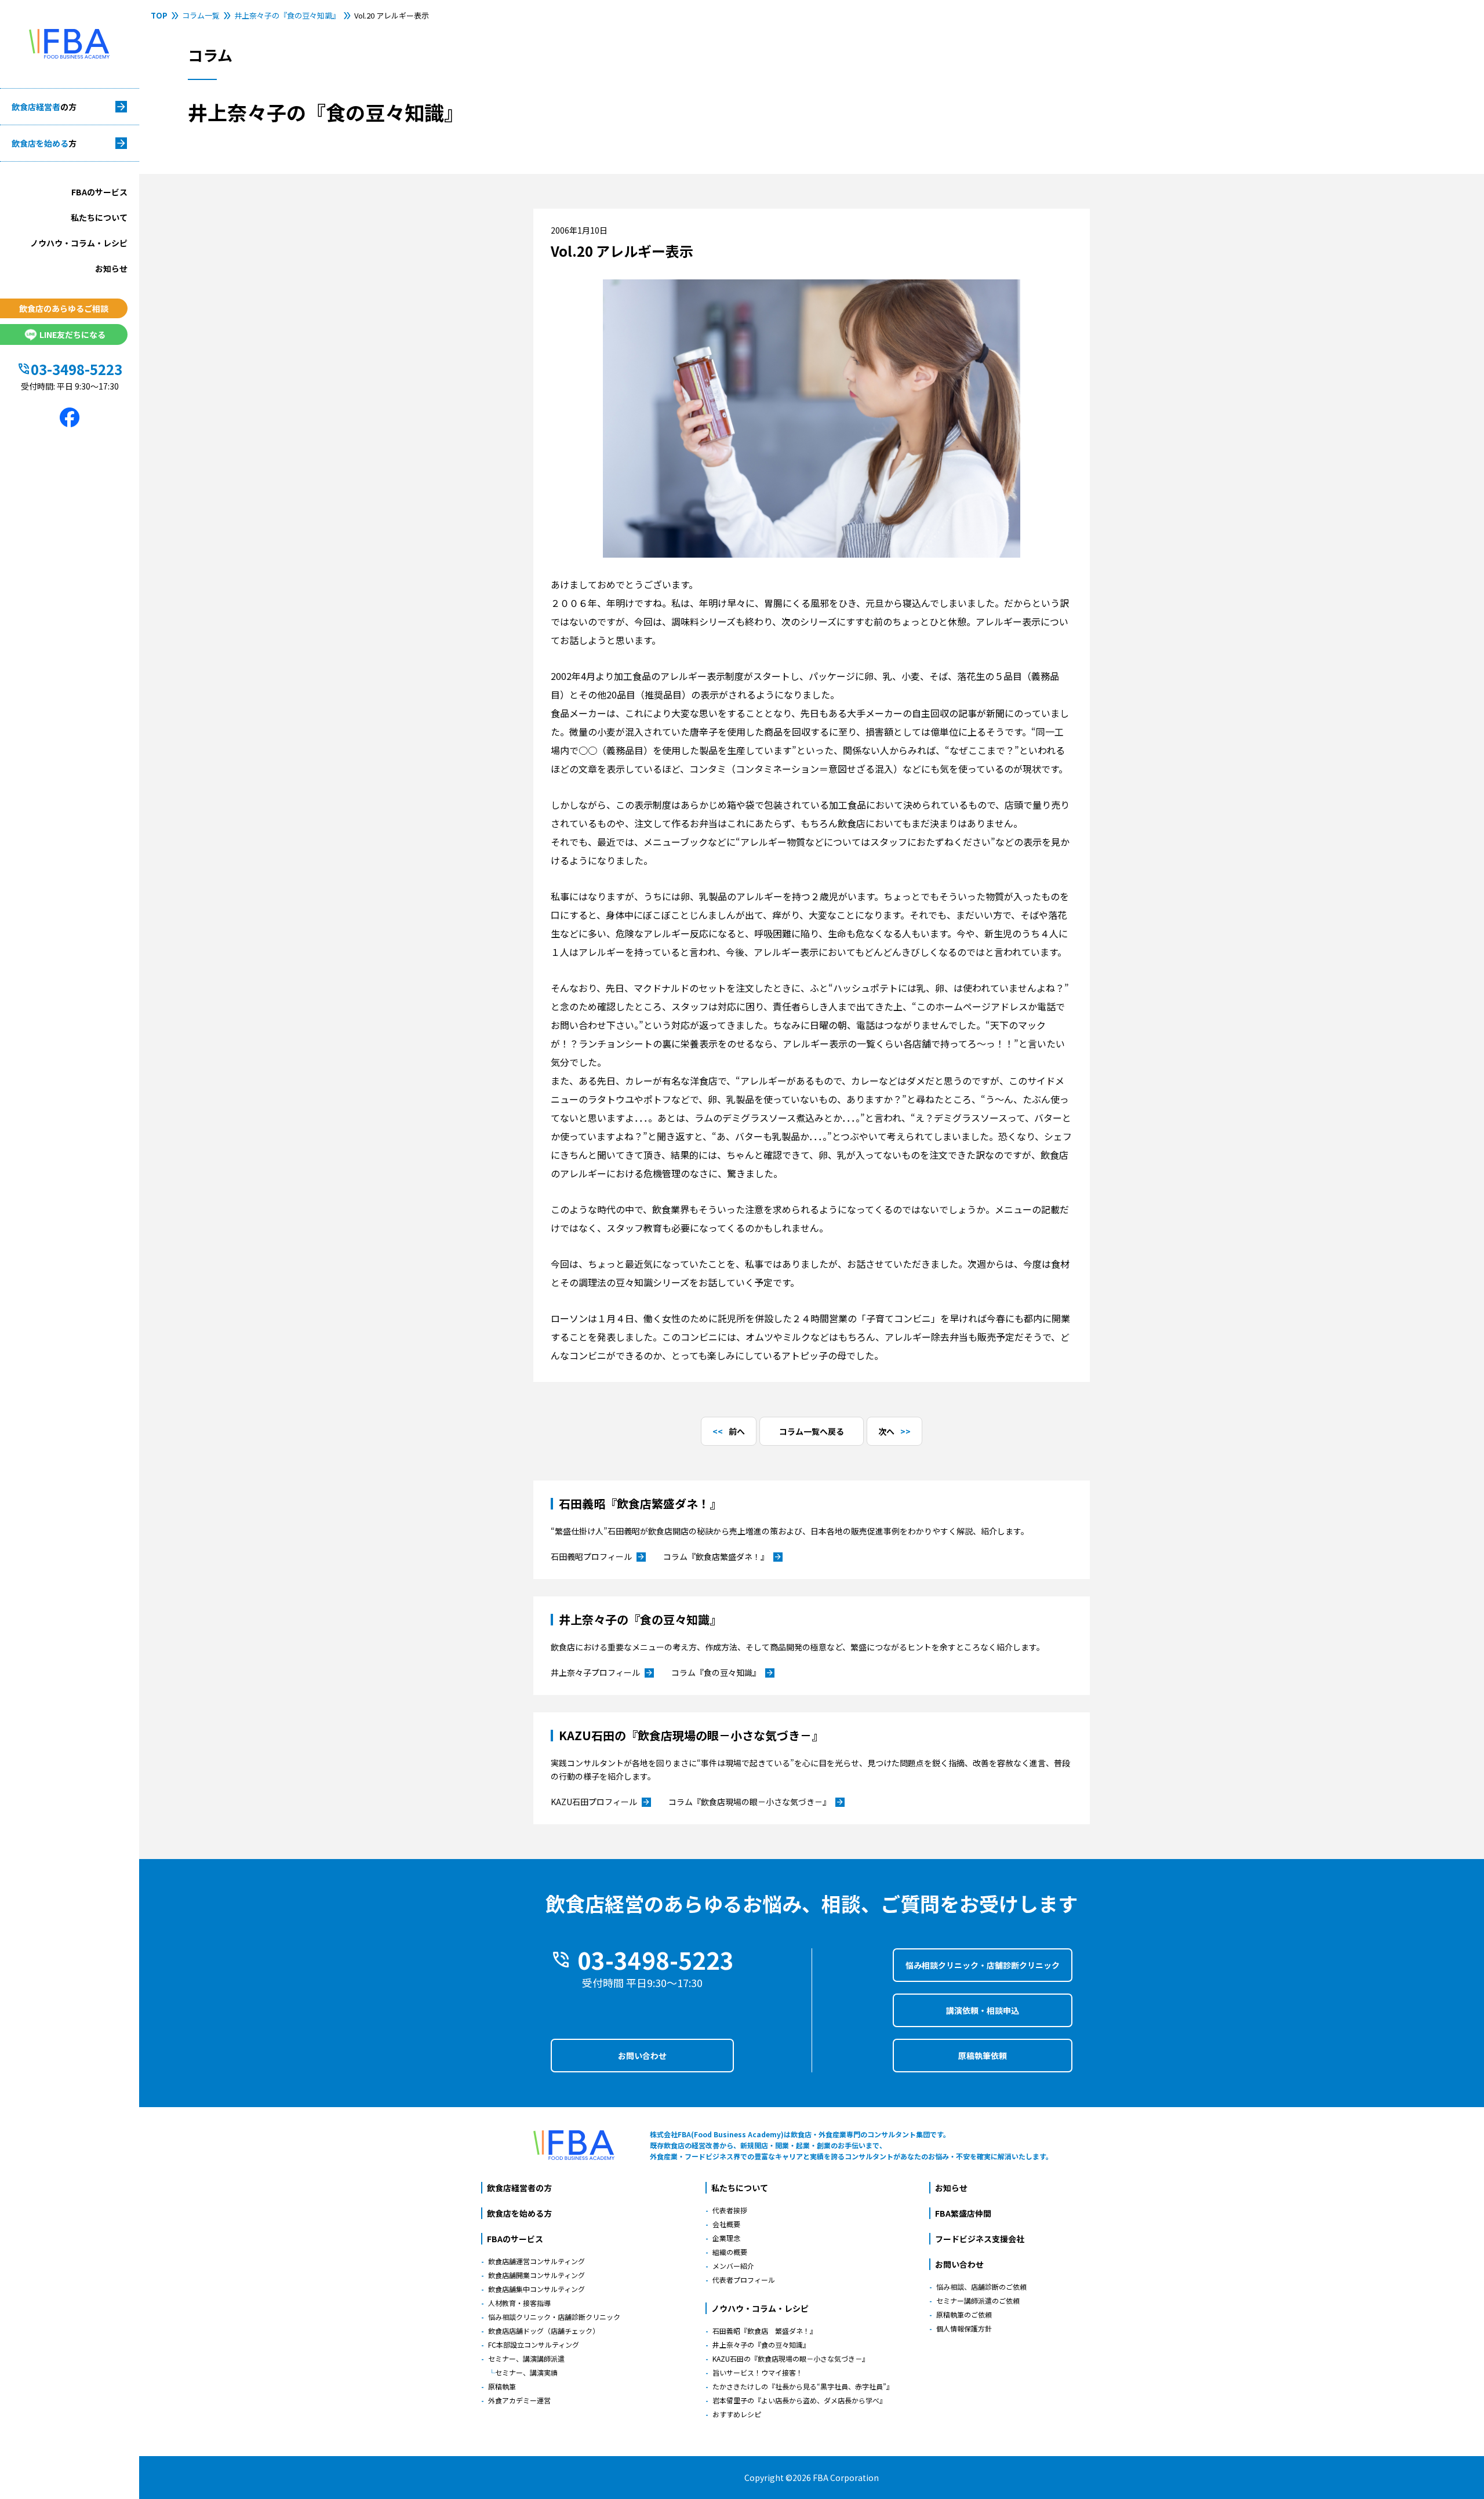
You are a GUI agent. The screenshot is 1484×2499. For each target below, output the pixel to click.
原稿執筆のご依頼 (964, 2314)
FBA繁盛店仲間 (963, 2213)
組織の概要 (730, 2252)
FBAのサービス (99, 192)
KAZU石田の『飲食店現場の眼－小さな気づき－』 (791, 2358)
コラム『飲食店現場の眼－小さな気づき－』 (756, 1802)
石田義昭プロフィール (598, 1557)
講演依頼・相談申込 (983, 2010)
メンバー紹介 (733, 2266)
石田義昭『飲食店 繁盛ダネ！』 (765, 2331)
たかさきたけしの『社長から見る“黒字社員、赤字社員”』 (803, 2386)
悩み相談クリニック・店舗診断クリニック (983, 1965)
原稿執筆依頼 (983, 2056)
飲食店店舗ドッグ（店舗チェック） (544, 2331)
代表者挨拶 (730, 2210)
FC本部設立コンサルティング (534, 2345)
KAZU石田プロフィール (601, 1802)
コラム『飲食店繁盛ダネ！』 (723, 1557)
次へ (886, 1431)
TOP (159, 15)
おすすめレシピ (737, 2414)
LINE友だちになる (72, 334)
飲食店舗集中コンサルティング (537, 2289)
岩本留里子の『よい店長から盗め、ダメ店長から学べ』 (799, 2400)
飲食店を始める (44, 143)
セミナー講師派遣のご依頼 (978, 2300)
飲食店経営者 (44, 107)
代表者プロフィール (744, 2280)
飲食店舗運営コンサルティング (537, 2261)
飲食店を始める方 (519, 2213)
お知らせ (111, 268)
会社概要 (726, 2224)
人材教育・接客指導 (519, 2303)
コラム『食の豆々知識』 (723, 1673)
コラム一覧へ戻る (812, 1431)
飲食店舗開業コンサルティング (537, 2275)
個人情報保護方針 (964, 2328)
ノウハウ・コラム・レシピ (79, 243)
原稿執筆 (502, 2386)
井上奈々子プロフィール (602, 1673)
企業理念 (726, 2238)
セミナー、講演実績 (526, 2372)
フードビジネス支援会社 (980, 2239)
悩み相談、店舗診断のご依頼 (981, 2287)
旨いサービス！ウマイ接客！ (758, 2372)
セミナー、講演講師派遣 (526, 2358)
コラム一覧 (201, 15)
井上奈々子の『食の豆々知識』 (287, 15)
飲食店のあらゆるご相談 (64, 308)
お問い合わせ (642, 2056)
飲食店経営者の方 (519, 2188)
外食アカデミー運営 (519, 2400)
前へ (737, 1431)
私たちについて (99, 217)
